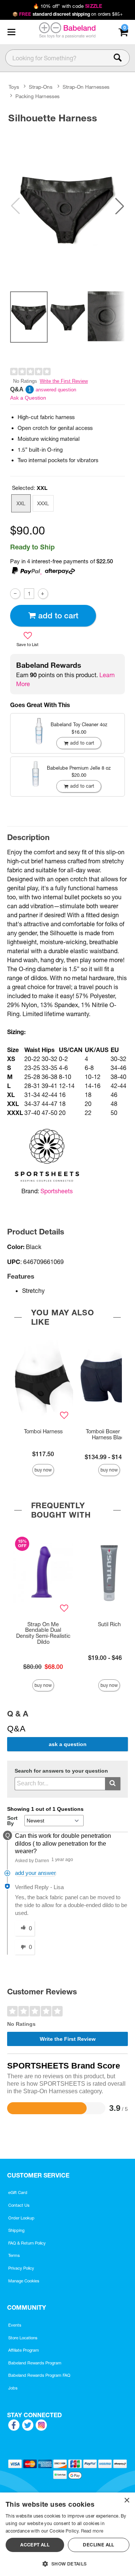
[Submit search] (113, 1784)
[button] (11, 32)
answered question (56, 390)
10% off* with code (67, 6)
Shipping (16, 2230)
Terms (14, 2255)
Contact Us (19, 2205)
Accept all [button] (35, 2545)
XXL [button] (21, 503)
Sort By (12, 1821)
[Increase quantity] (43, 593)
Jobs (13, 2388)
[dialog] (67, 2534)
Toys (14, 87)
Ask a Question (28, 398)
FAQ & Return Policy (27, 2243)
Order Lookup (21, 2218)
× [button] (127, 2501)
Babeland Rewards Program (35, 2363)
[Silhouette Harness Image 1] (67, 206)
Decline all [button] (98, 2545)
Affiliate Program (24, 2350)
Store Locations (23, 2338)
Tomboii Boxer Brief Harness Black (109, 1434)
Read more (92, 2531)
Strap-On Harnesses (86, 87)
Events (15, 2325)
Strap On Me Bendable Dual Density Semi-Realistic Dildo (43, 1633)
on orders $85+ (68, 14)
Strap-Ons (41, 87)
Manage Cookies (24, 2281)
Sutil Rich (109, 1624)
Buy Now (43, 1470)
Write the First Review (64, 381)
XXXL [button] (43, 503)
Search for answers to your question (61, 1771)
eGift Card (18, 2192)
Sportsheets (57, 1191)
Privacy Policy (21, 2268)
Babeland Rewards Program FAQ (39, 2375)
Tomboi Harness (43, 1431)
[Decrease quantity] (15, 593)
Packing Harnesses (37, 96)
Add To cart (58, 616)
